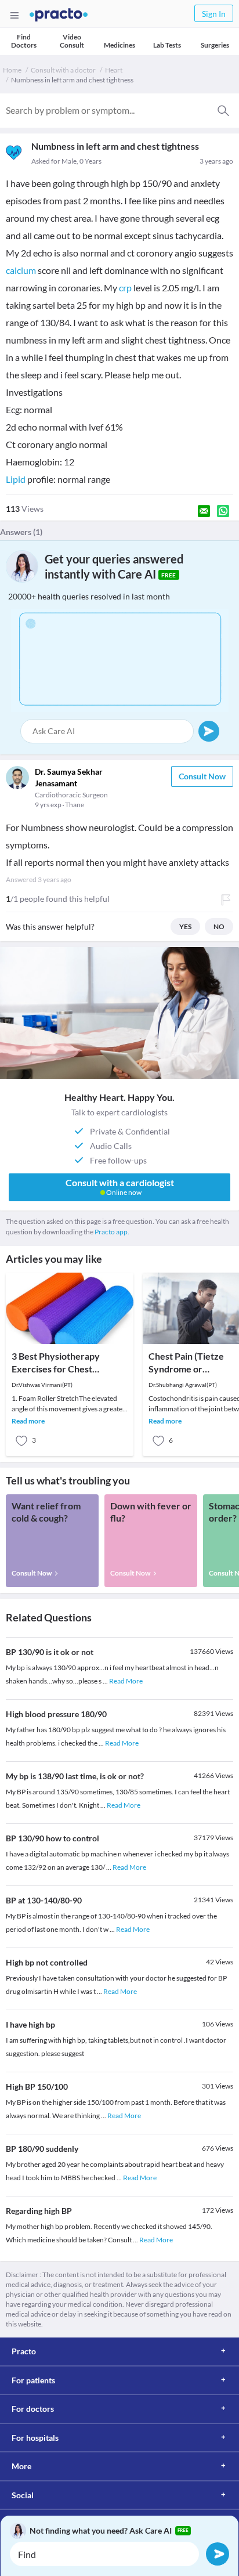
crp (125, 288)
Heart (114, 70)
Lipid (16, 479)
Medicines (119, 45)
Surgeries (215, 45)
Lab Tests (167, 45)
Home (12, 70)
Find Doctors (24, 41)
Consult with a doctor (63, 70)
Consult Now (202, 776)
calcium (21, 270)
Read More (126, 1681)
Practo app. (112, 1232)
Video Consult (72, 41)
